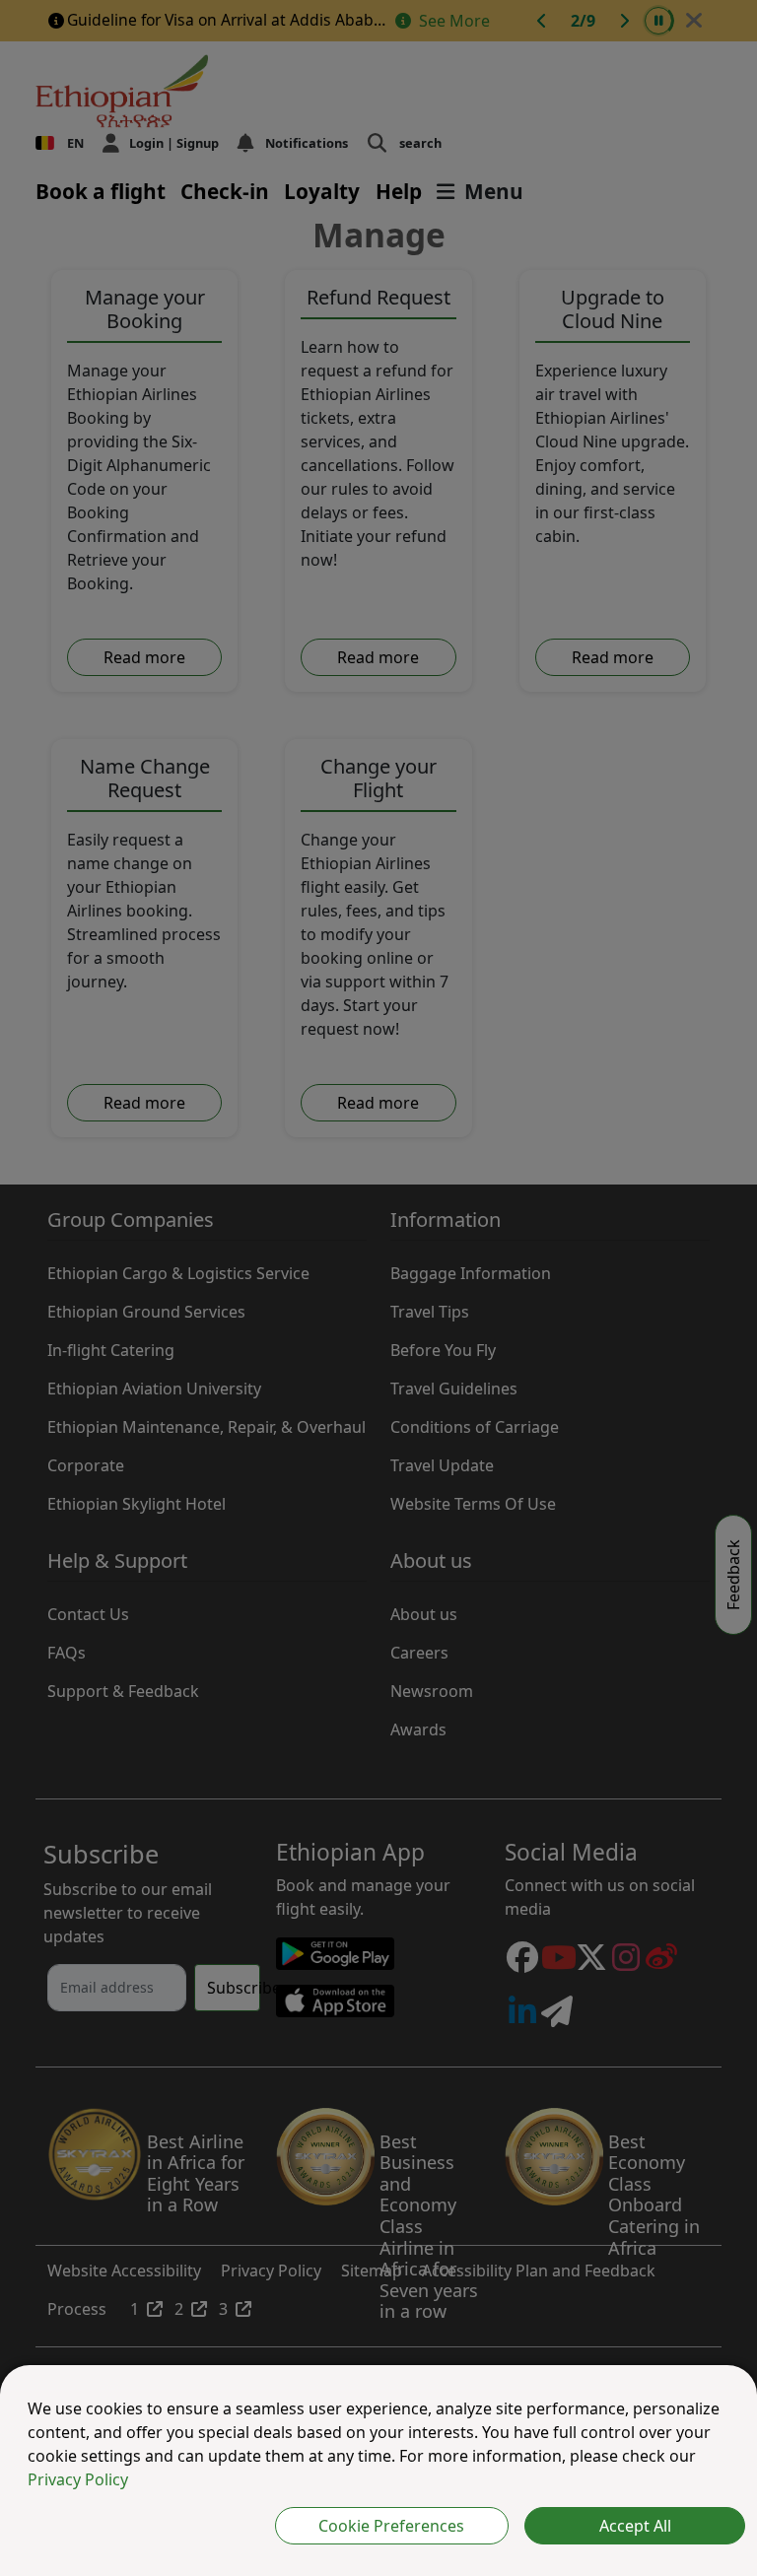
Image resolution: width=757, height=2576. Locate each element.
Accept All (635, 2526)
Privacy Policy (78, 2479)
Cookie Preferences (391, 2526)
